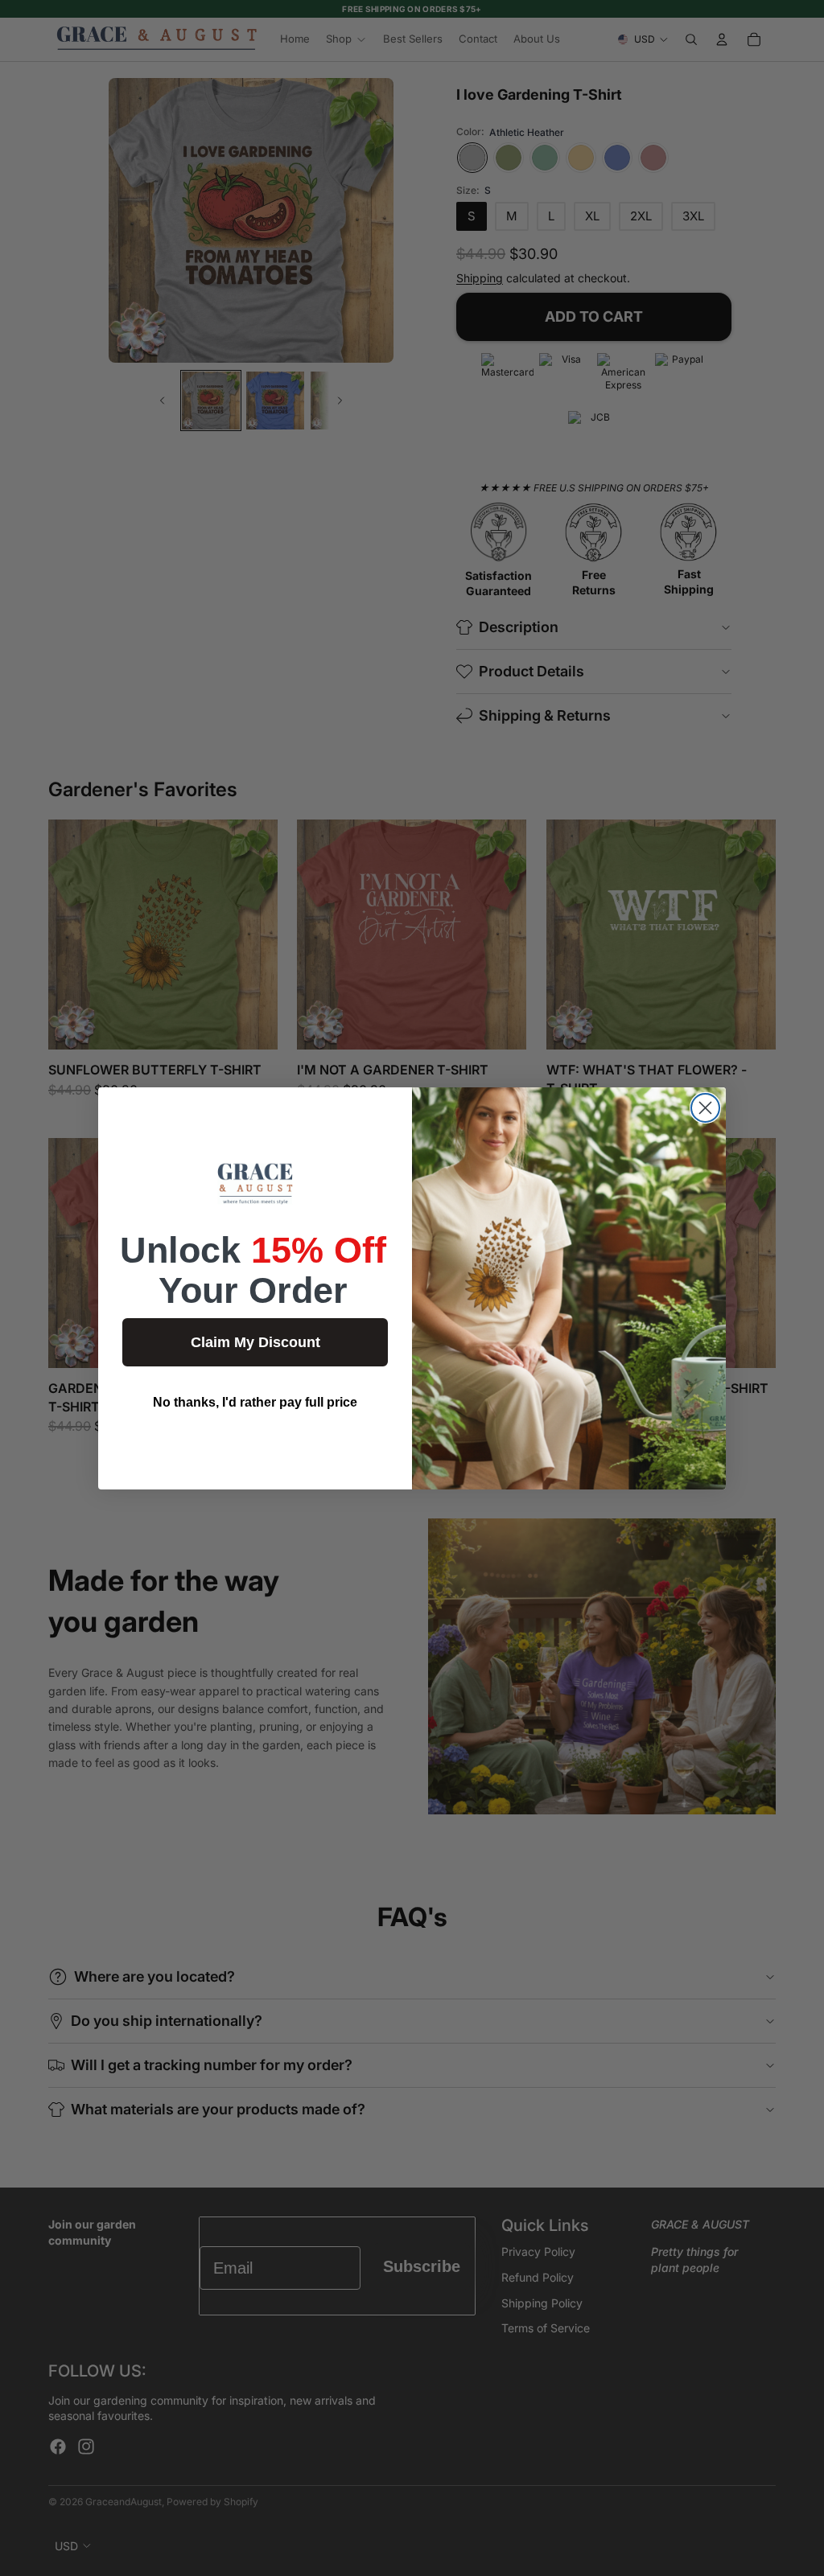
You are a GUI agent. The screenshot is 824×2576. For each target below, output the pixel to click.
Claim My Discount (255, 1342)
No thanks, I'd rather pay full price (255, 1402)
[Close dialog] (705, 1108)
